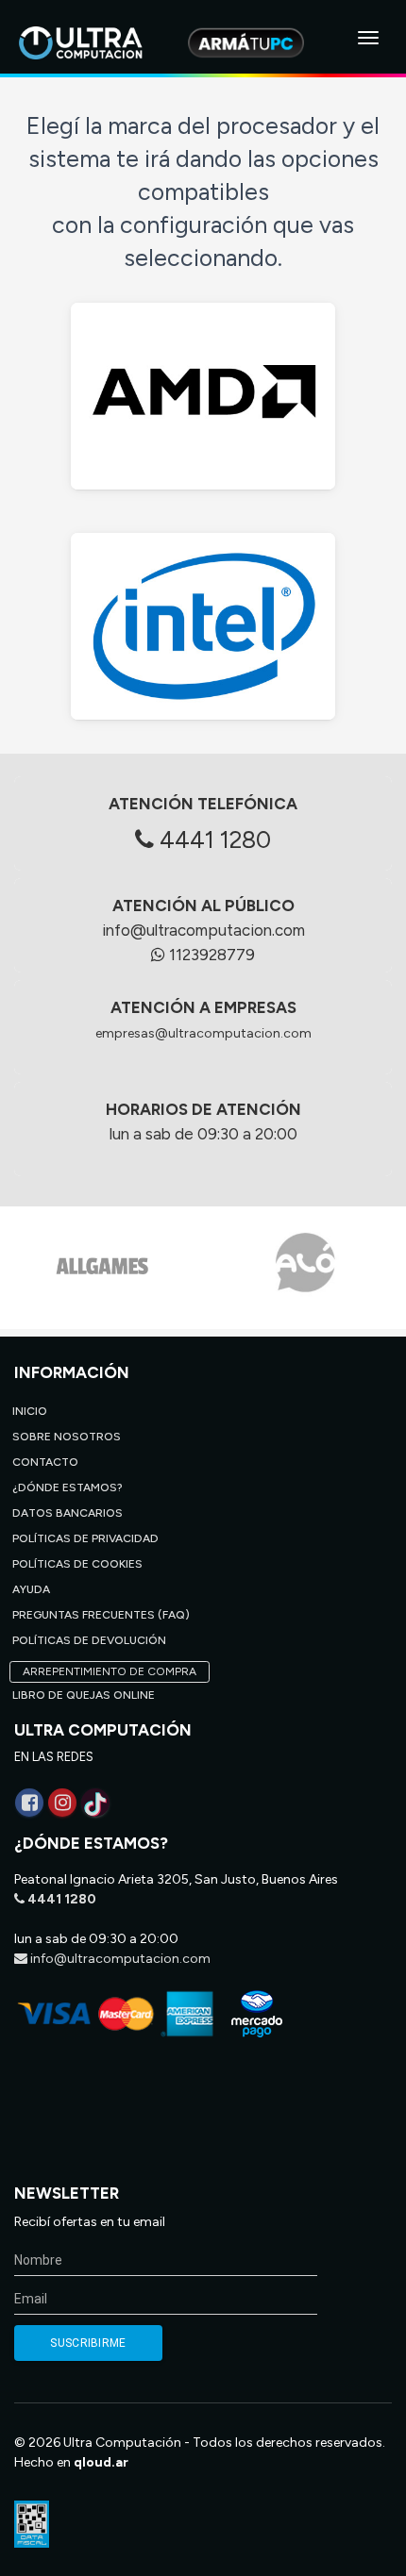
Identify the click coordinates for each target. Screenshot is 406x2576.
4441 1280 (212, 839)
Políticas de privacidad (85, 1538)
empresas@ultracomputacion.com (203, 1033)
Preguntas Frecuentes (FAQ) (101, 1615)
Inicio (30, 1411)
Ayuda (31, 1589)
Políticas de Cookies (77, 1564)
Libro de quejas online (84, 1695)
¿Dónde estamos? (68, 1487)
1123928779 (210, 955)
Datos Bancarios (68, 1513)
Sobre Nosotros (67, 1437)
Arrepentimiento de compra (110, 1671)
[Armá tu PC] (246, 42)
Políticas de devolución (89, 1640)
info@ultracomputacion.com (203, 930)
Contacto (45, 1462)
